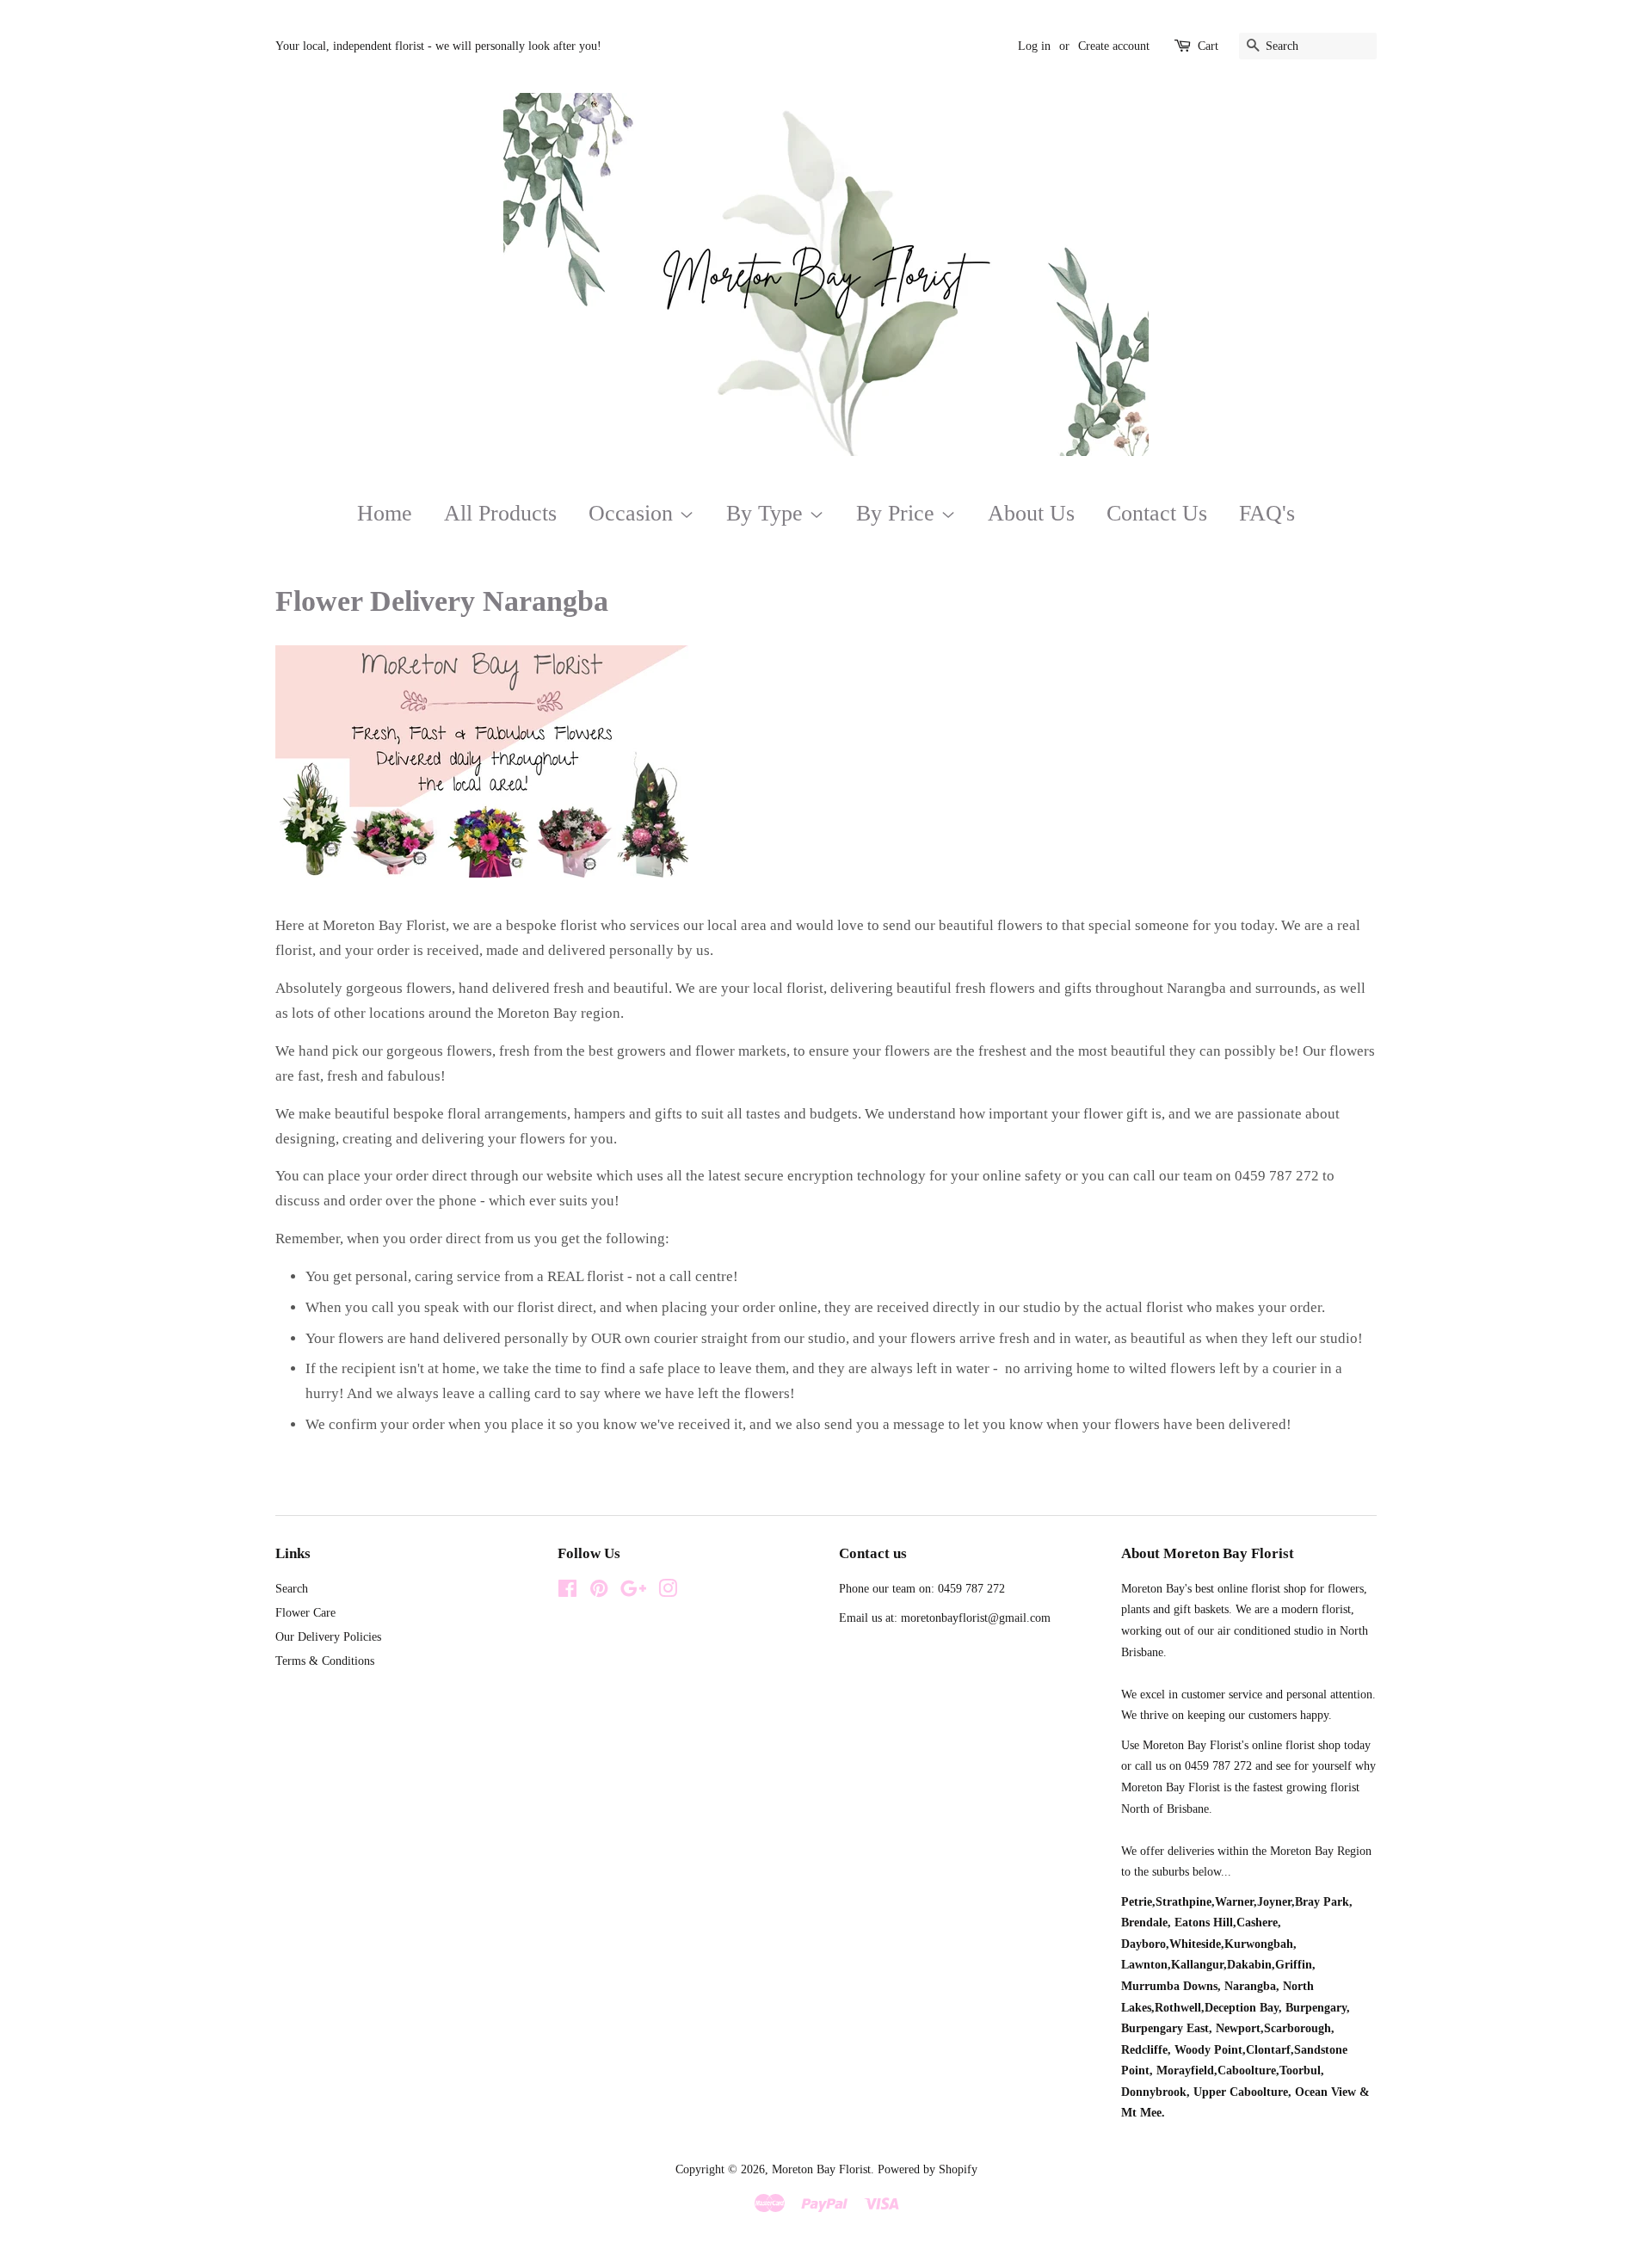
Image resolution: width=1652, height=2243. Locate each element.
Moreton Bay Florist (821, 2169)
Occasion (634, 513)
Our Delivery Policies (328, 1636)
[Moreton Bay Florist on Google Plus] (633, 1592)
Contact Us (1157, 513)
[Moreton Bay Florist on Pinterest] (599, 1592)
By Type (767, 513)
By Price (898, 513)
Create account (1114, 46)
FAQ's (1267, 513)
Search (292, 1588)
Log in (1034, 46)
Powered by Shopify (928, 2169)
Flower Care (305, 1612)
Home (385, 513)
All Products (500, 513)
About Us (1031, 513)
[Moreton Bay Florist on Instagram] (668, 1592)
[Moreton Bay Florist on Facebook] (567, 1592)
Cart (1208, 46)
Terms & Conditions (325, 1661)
